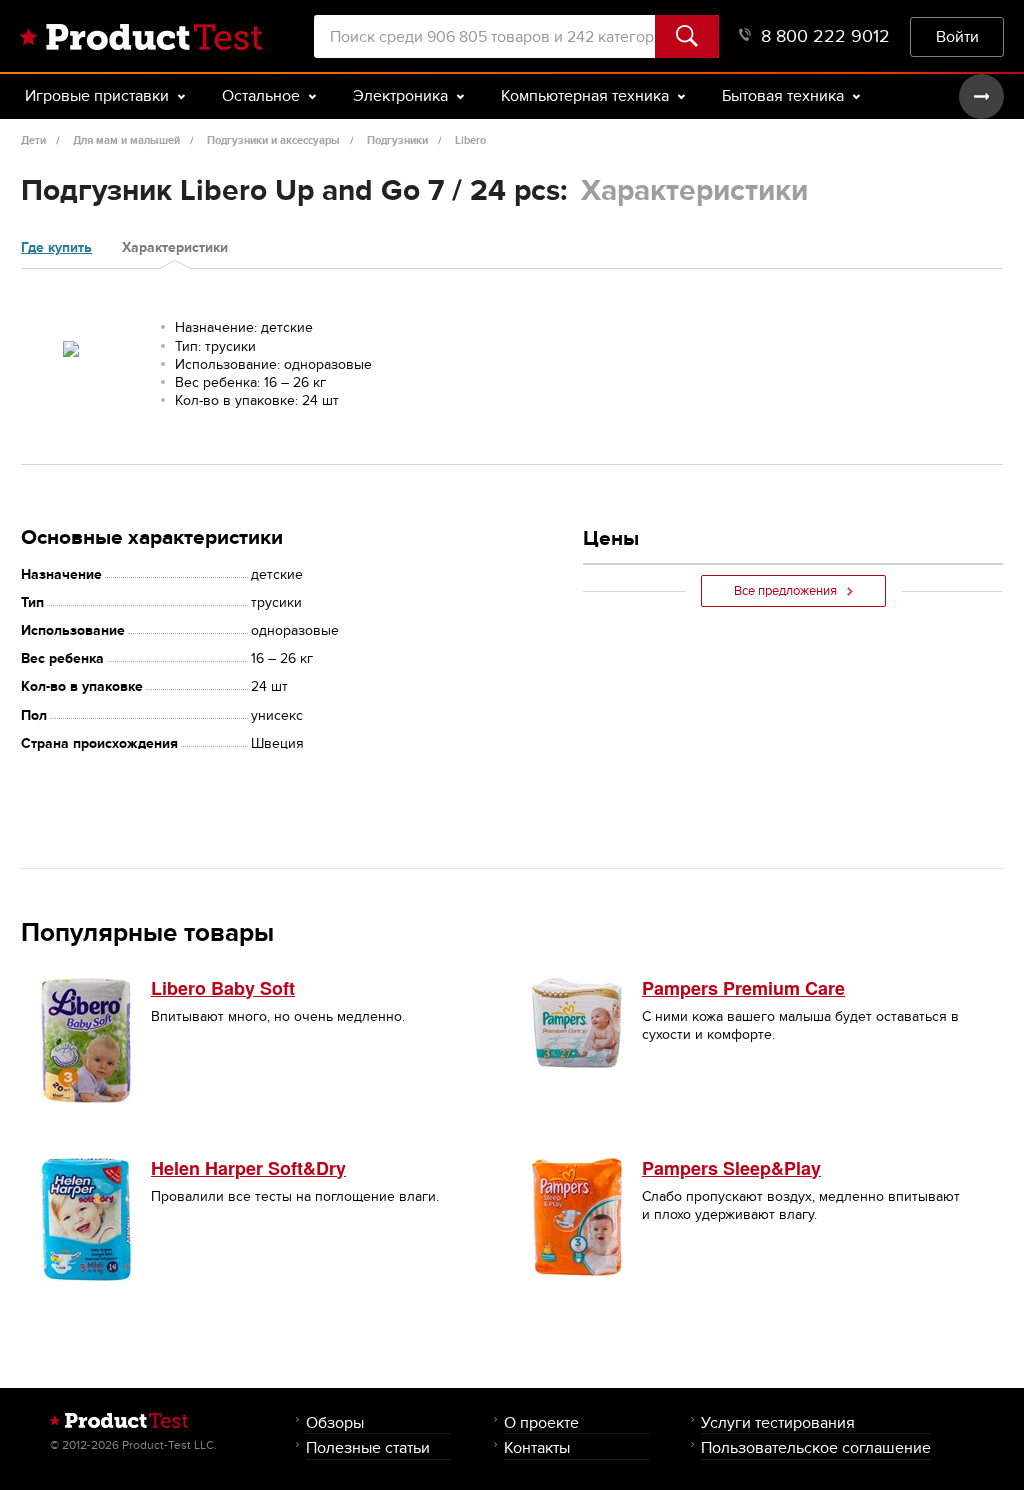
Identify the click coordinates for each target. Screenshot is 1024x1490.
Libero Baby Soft (223, 988)
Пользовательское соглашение (816, 1447)
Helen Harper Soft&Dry (248, 1168)
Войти (957, 36)
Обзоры (335, 1422)
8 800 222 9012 (825, 36)
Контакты (537, 1447)
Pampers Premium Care (743, 988)
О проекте (541, 1422)
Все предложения (785, 591)
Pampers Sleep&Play (731, 1168)
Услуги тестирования (778, 1422)
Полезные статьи (368, 1447)
